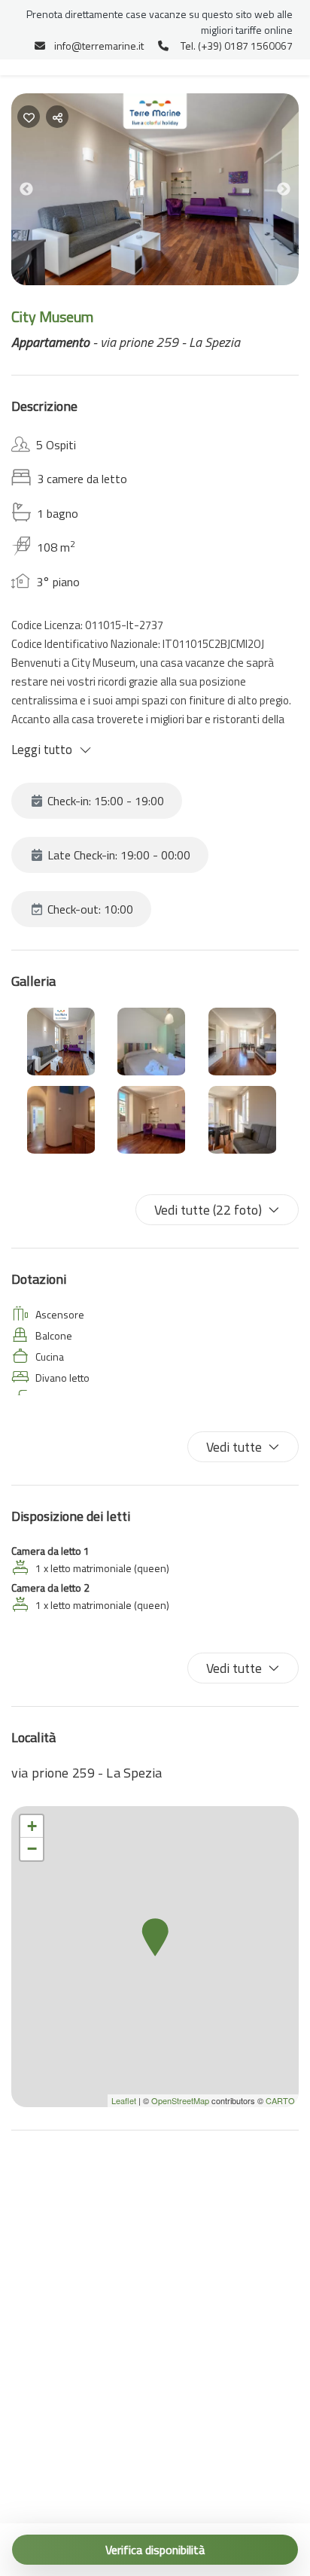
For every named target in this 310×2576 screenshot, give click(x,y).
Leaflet (124, 2100)
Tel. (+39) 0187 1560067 (237, 46)
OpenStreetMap (180, 2100)
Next (295, 192)
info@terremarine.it (99, 46)
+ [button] (32, 1826)
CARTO (280, 2100)
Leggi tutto (42, 750)
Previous (38, 192)
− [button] (32, 1849)
